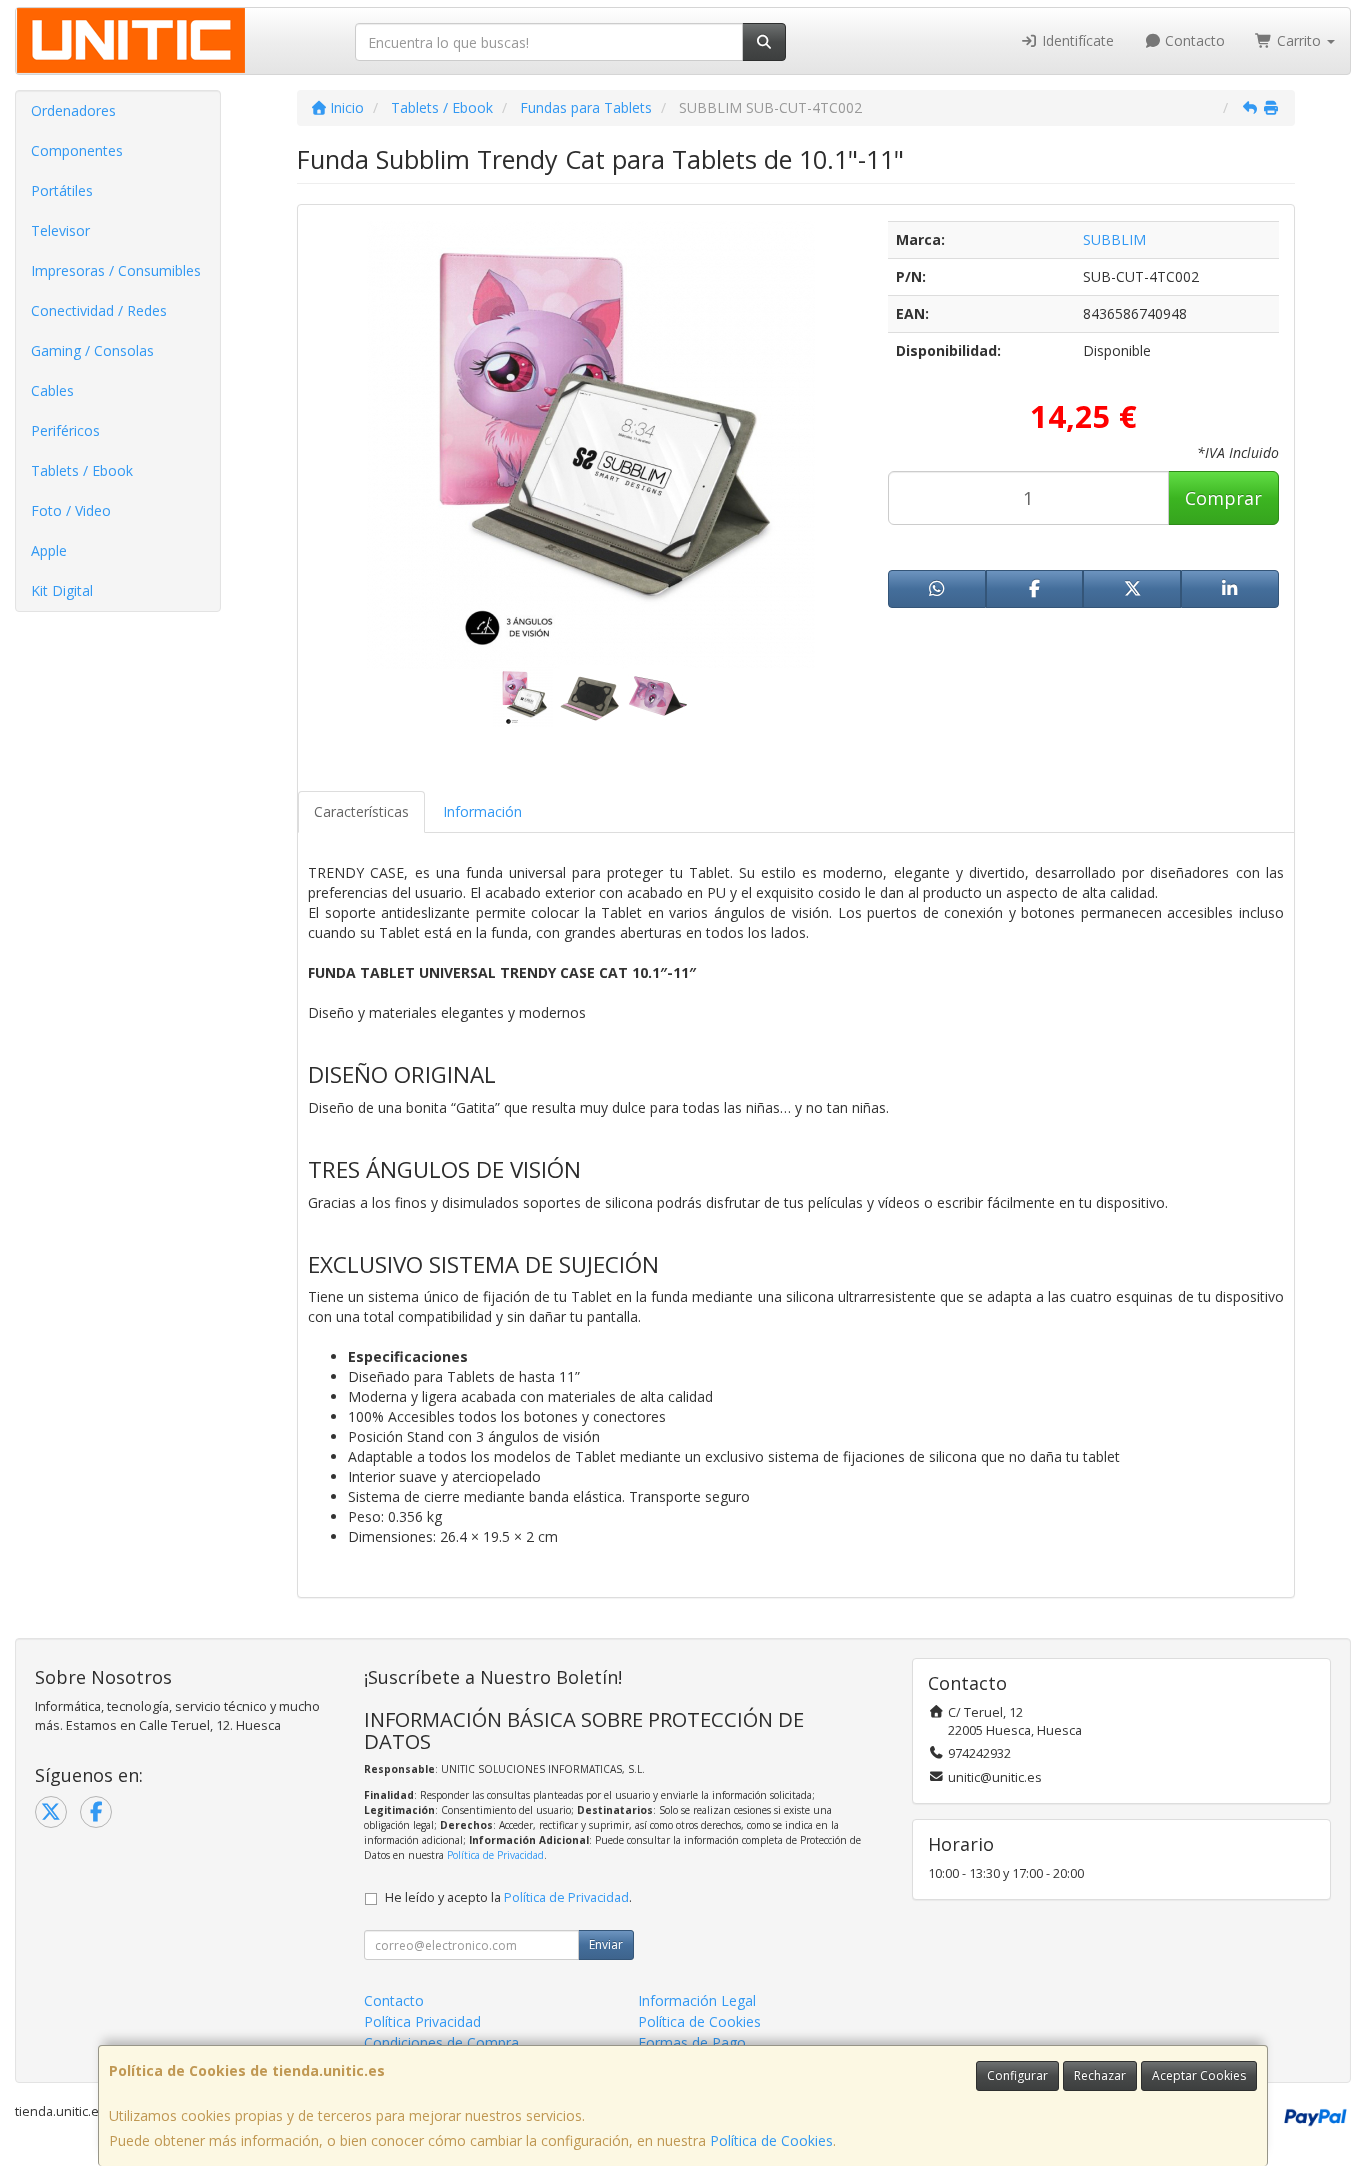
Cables (52, 390)
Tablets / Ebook (82, 470)
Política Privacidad (422, 2021)
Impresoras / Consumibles (116, 270)
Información (482, 811)
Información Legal (697, 2000)
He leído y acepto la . (508, 1897)
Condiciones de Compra (441, 2042)
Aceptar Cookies (1199, 2075)
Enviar (606, 1944)
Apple (49, 550)
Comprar (1223, 498)
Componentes (77, 150)
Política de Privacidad (495, 1855)
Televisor (60, 230)
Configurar (1017, 2075)
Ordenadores (73, 110)
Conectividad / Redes (99, 310)
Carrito (1299, 40)
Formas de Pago (692, 2042)
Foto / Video (71, 510)
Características (361, 811)
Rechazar (1100, 2075)
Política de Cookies (771, 2140)
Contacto (1193, 40)
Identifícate (1076, 40)
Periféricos (65, 430)
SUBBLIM (1114, 239)
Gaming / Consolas (92, 350)
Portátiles (62, 190)
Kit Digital (62, 590)
